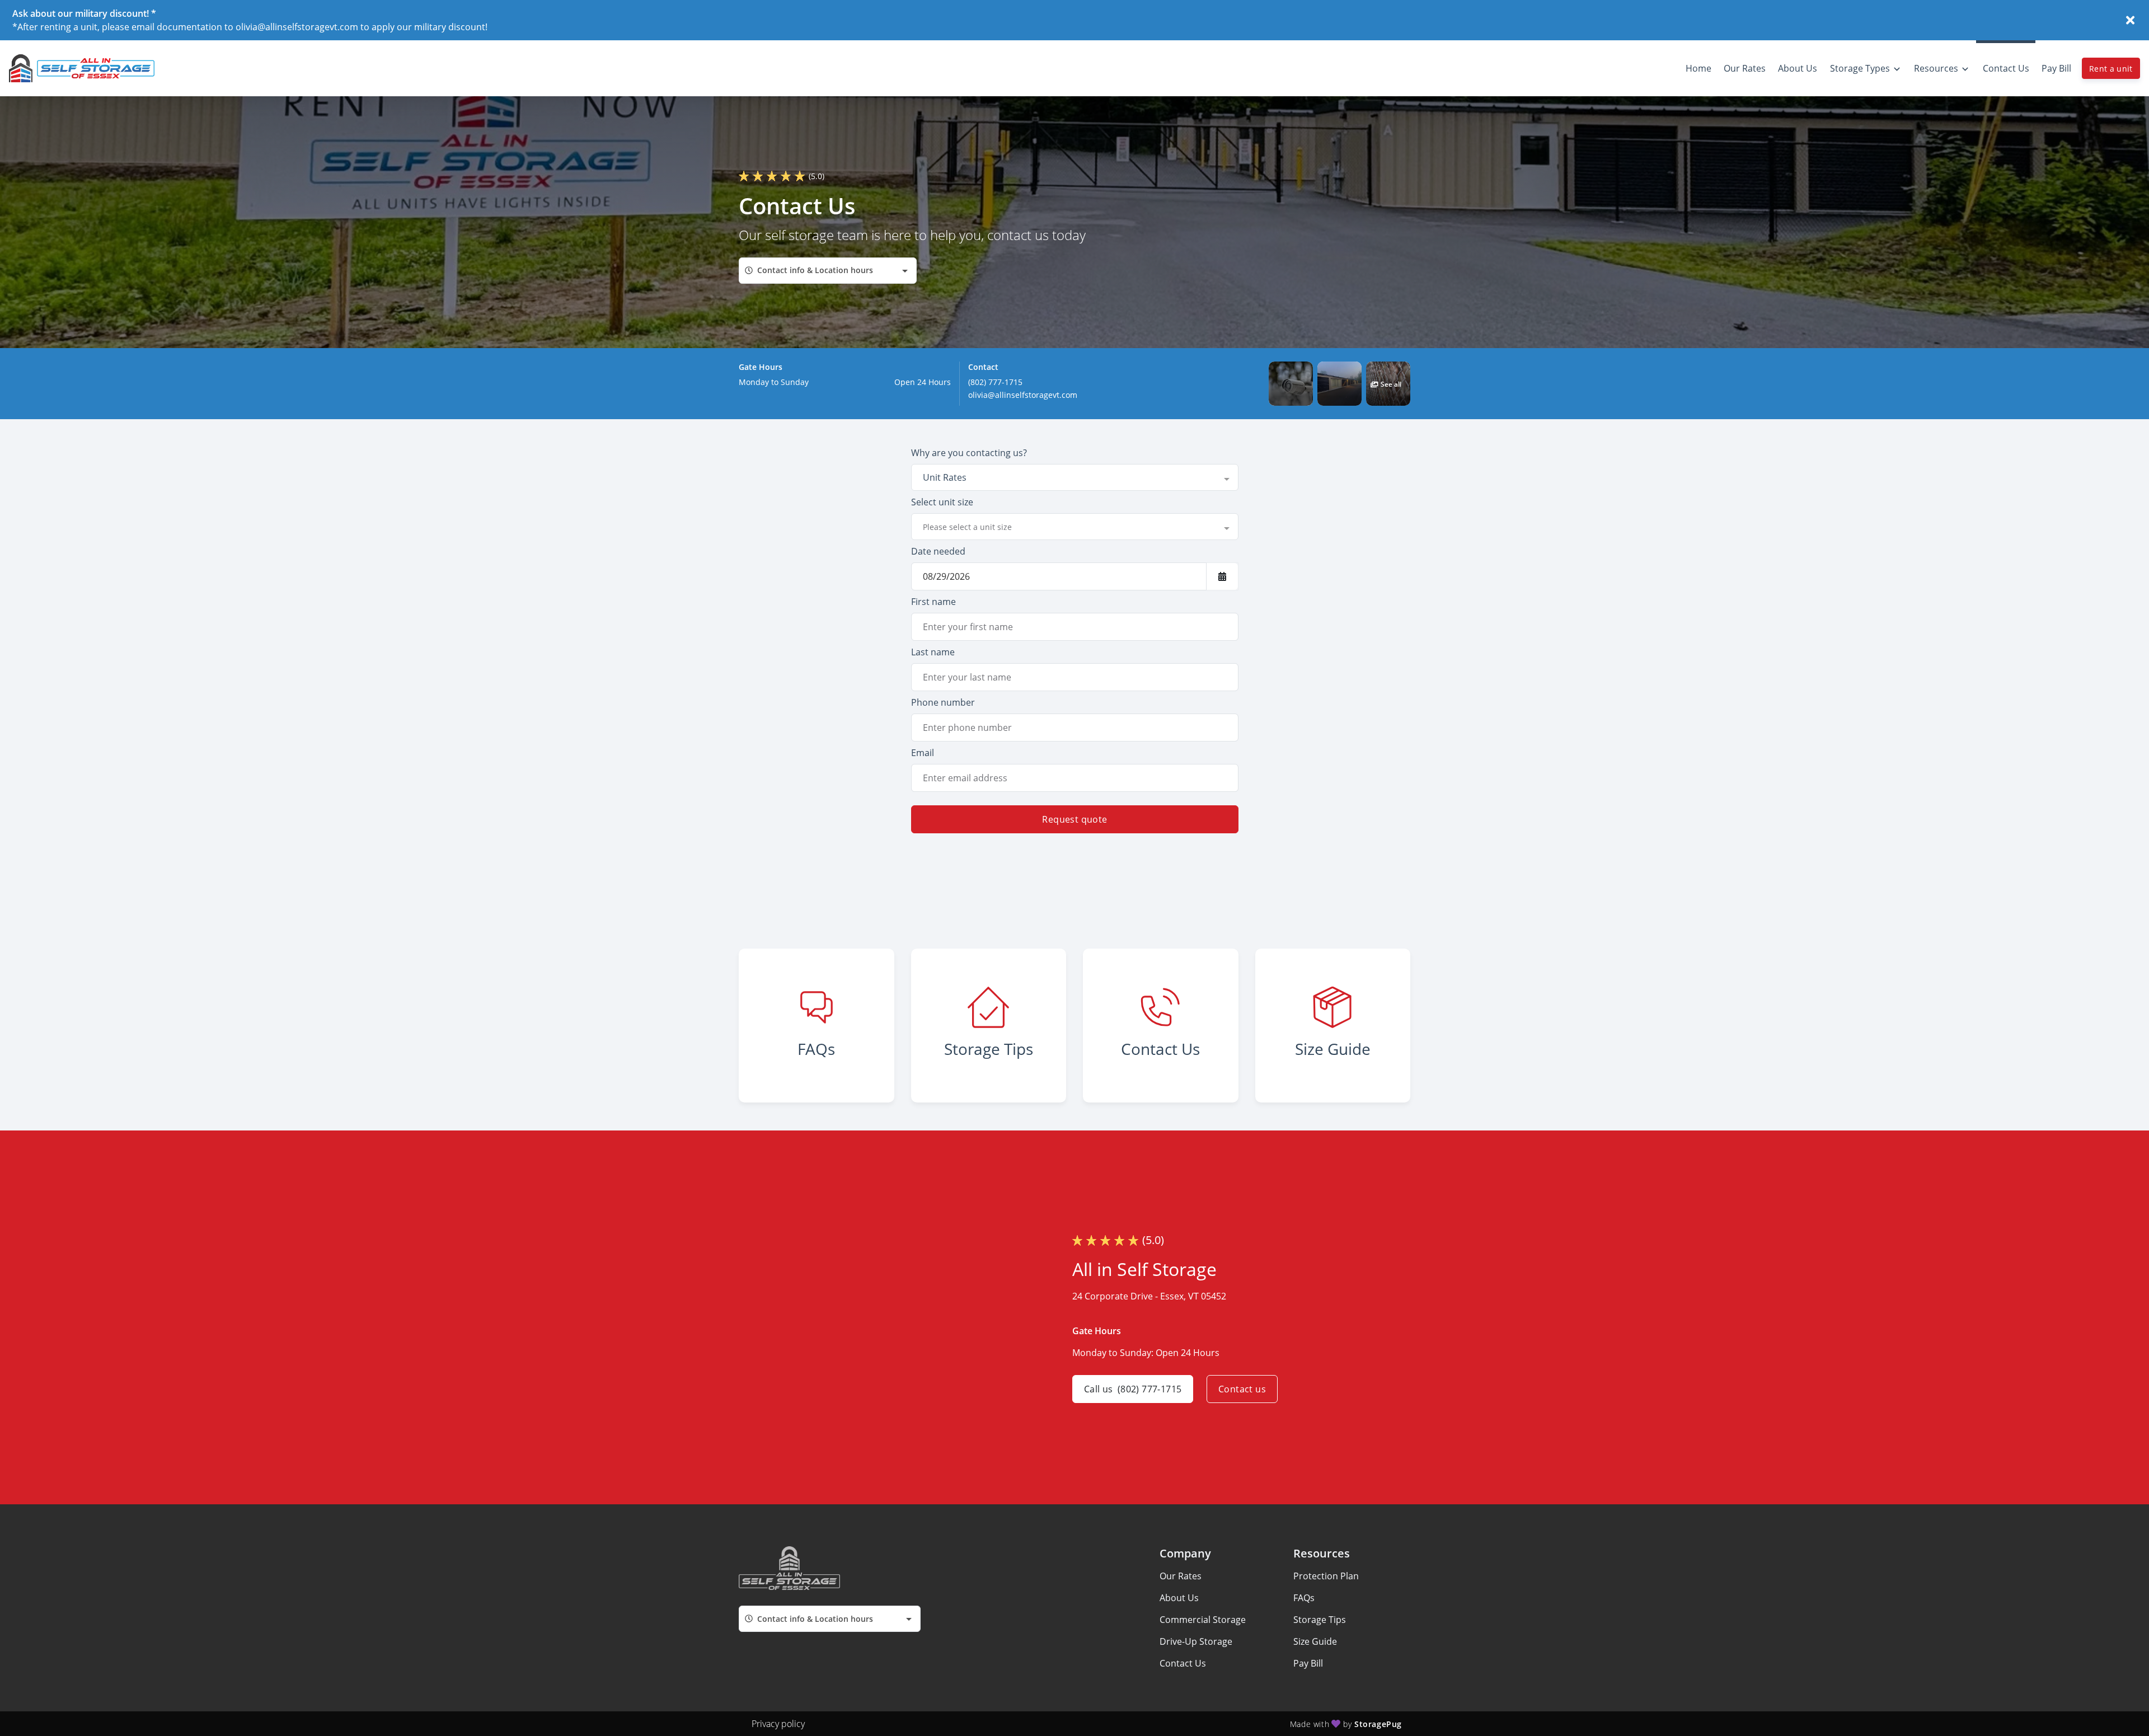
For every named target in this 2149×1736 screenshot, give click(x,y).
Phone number (943, 702)
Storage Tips (1320, 1620)
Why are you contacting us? (969, 453)
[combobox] (828, 271)
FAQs (1304, 1598)
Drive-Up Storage (1196, 1641)
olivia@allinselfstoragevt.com (1023, 395)
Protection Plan (1326, 1576)
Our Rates (1181, 1576)
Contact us (1242, 1389)
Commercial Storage (1203, 1620)
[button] (1291, 384)
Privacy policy (778, 1724)
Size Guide (1315, 1641)
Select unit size (942, 502)
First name (933, 602)
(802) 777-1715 (995, 382)
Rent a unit (2111, 69)
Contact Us (1183, 1663)
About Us (1179, 1598)
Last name (933, 652)
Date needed (938, 551)
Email (923, 753)
